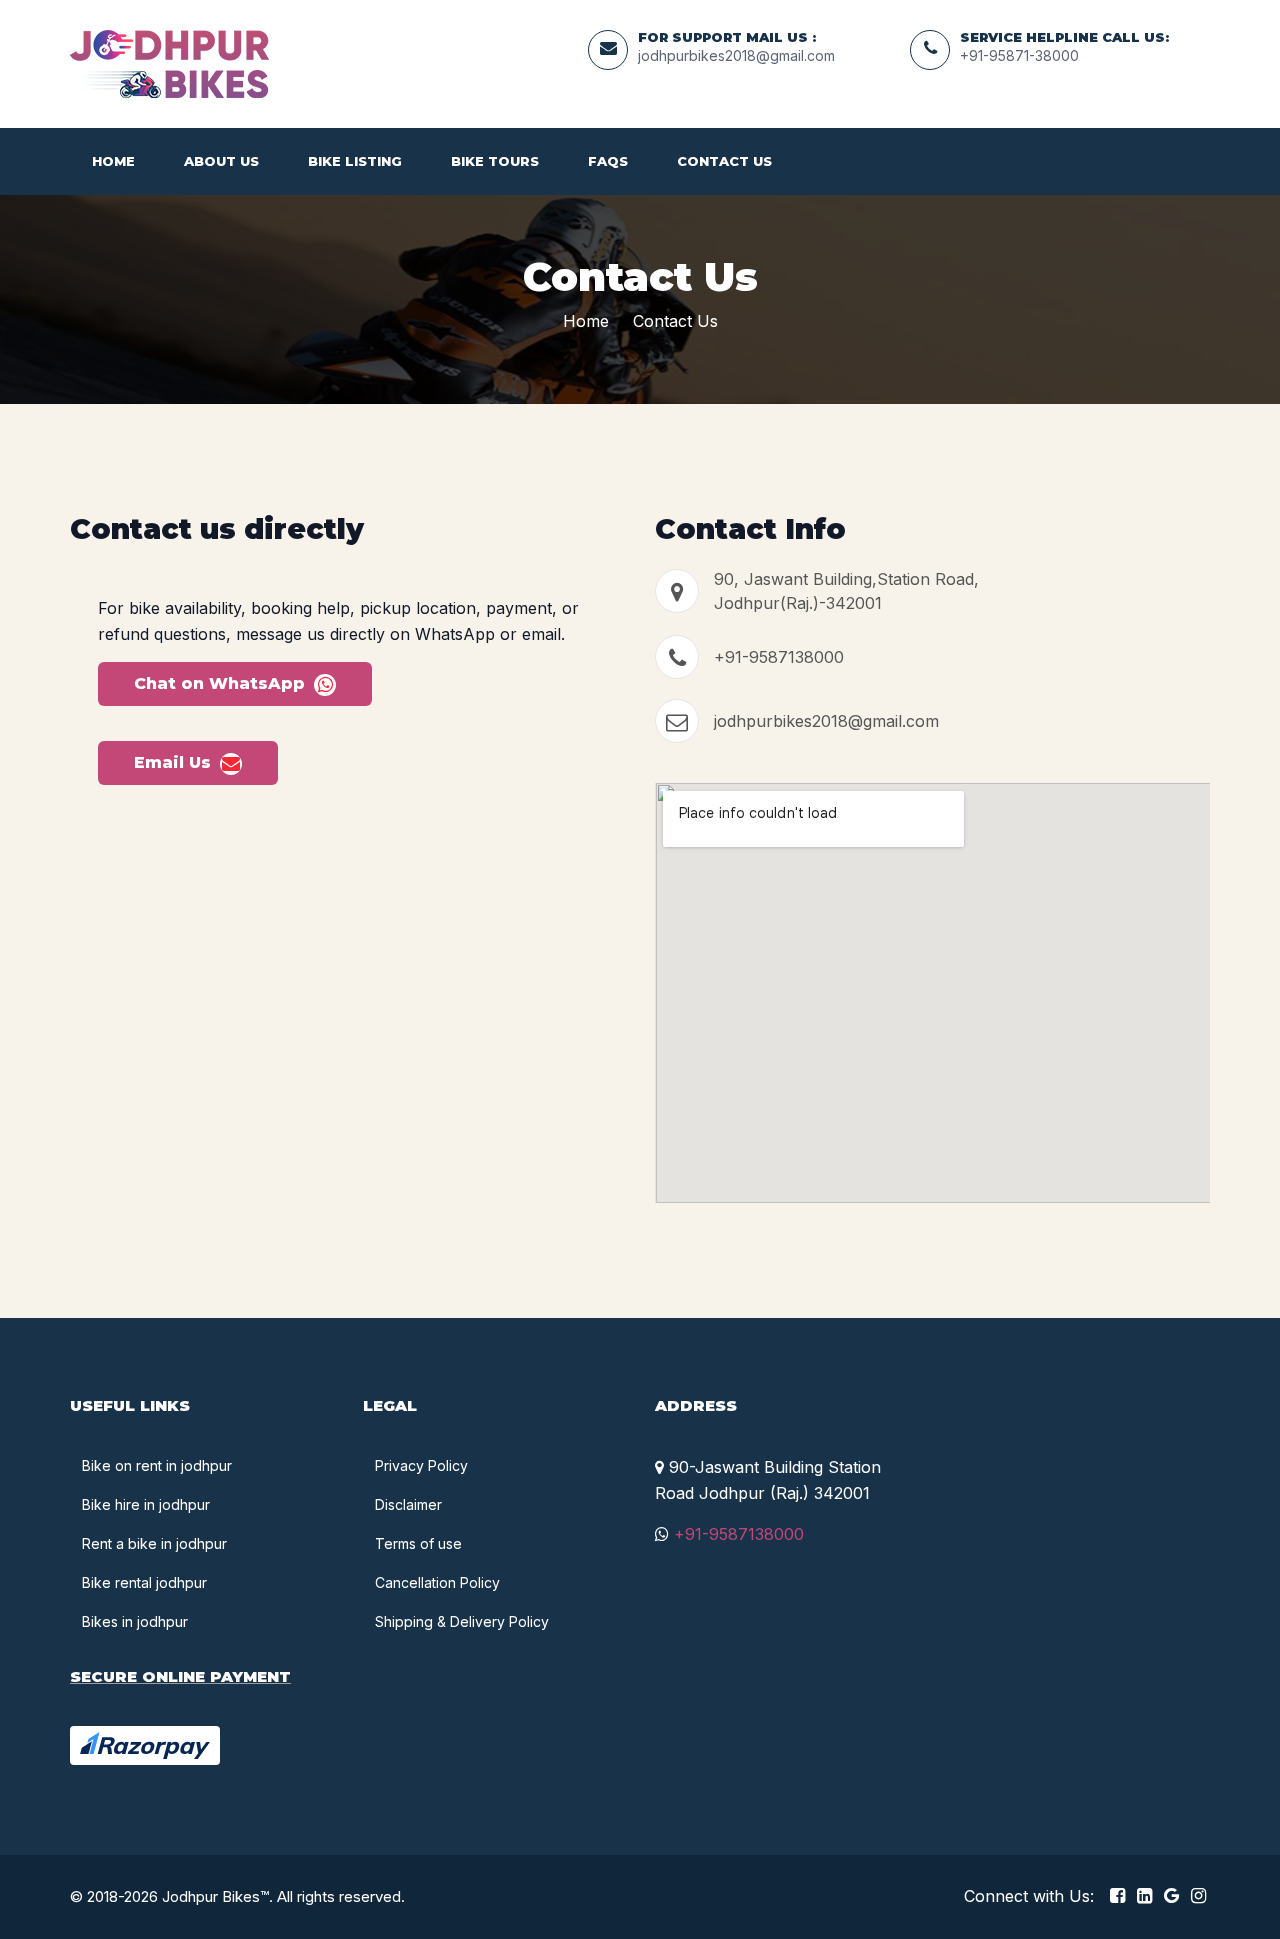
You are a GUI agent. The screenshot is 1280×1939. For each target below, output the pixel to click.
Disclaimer (408, 1504)
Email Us (175, 762)
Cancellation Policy (437, 1582)
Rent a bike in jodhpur (154, 1543)
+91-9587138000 (779, 657)
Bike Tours (495, 161)
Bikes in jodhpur (135, 1621)
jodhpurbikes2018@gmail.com (736, 55)
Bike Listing (355, 161)
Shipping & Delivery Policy (462, 1621)
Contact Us (724, 161)
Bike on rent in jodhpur (157, 1465)
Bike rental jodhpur (144, 1582)
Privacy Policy (421, 1465)
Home (113, 161)
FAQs (608, 161)
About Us (221, 161)
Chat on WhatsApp (222, 683)
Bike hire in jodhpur (146, 1504)
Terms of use (418, 1543)
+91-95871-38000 (1019, 55)
